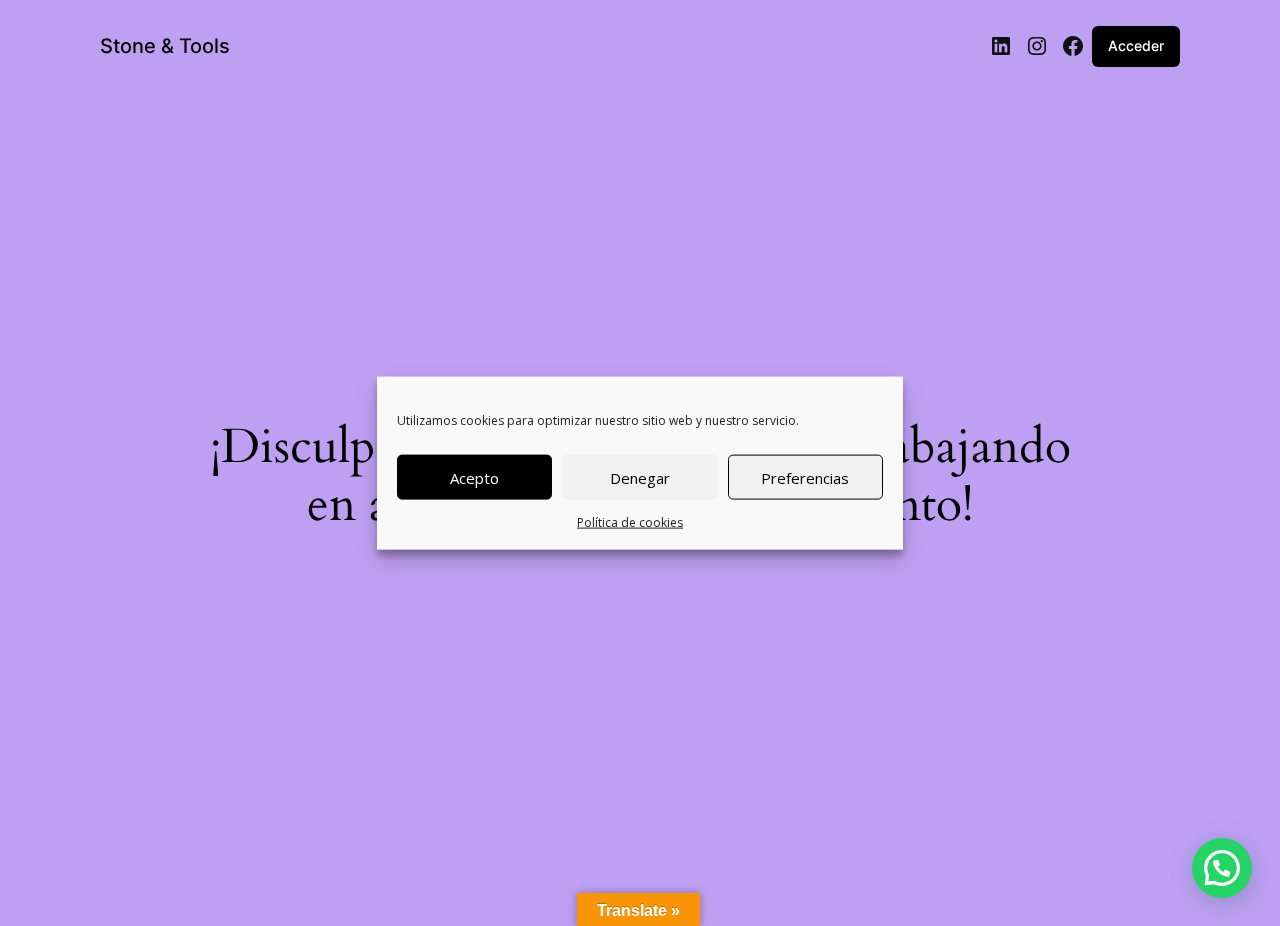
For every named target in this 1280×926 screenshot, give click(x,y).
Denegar (640, 477)
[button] (1222, 868)
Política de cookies (630, 522)
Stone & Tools (165, 46)
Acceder (1136, 45)
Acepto (474, 477)
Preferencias (805, 477)
